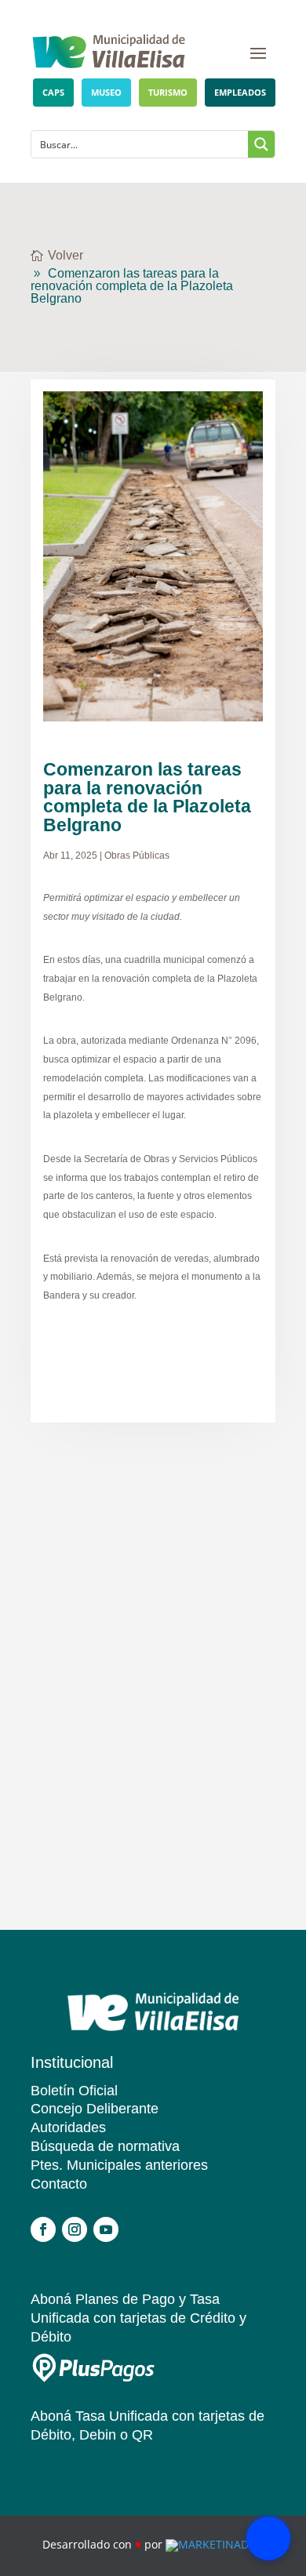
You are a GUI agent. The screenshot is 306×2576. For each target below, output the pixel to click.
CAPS (53, 92)
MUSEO (106, 92)
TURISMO (168, 92)
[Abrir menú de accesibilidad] (268, 2538)
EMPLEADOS (240, 92)
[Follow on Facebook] (43, 2229)
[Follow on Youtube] (106, 2229)
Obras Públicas (137, 855)
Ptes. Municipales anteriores (119, 2165)
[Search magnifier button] (261, 144)
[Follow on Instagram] (75, 2229)
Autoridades (68, 2127)
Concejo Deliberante (95, 2109)
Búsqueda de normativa (105, 2146)
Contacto (59, 2184)
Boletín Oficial (74, 2091)
